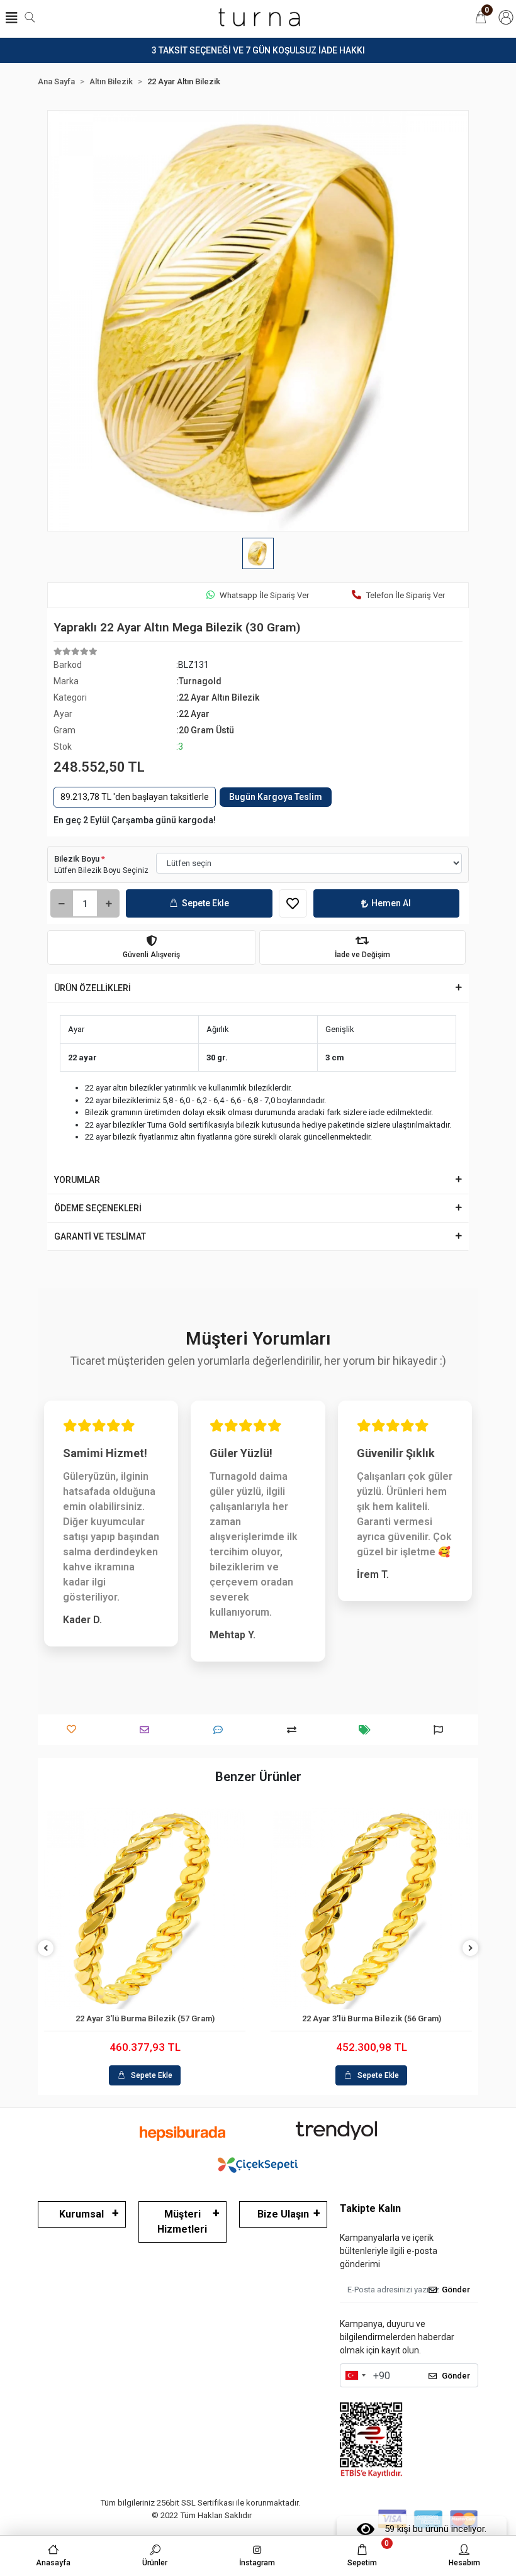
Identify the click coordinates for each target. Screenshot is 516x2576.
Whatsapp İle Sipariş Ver (264, 595)
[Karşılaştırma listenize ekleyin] (295, 1730)
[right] (471, 1949)
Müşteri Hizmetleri (182, 2222)
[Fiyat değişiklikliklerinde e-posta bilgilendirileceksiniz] (368, 1730)
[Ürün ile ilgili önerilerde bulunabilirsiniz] (441, 1730)
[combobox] (355, 2375)
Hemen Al (391, 903)
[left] (46, 1949)
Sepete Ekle (205, 903)
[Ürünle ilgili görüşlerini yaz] (221, 1730)
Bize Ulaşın (283, 2214)
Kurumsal (81, 2214)
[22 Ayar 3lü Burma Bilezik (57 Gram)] (145, 1909)
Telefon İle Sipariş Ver (406, 595)
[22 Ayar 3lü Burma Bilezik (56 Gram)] (371, 1909)
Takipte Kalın (370, 2208)
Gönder (456, 2290)
